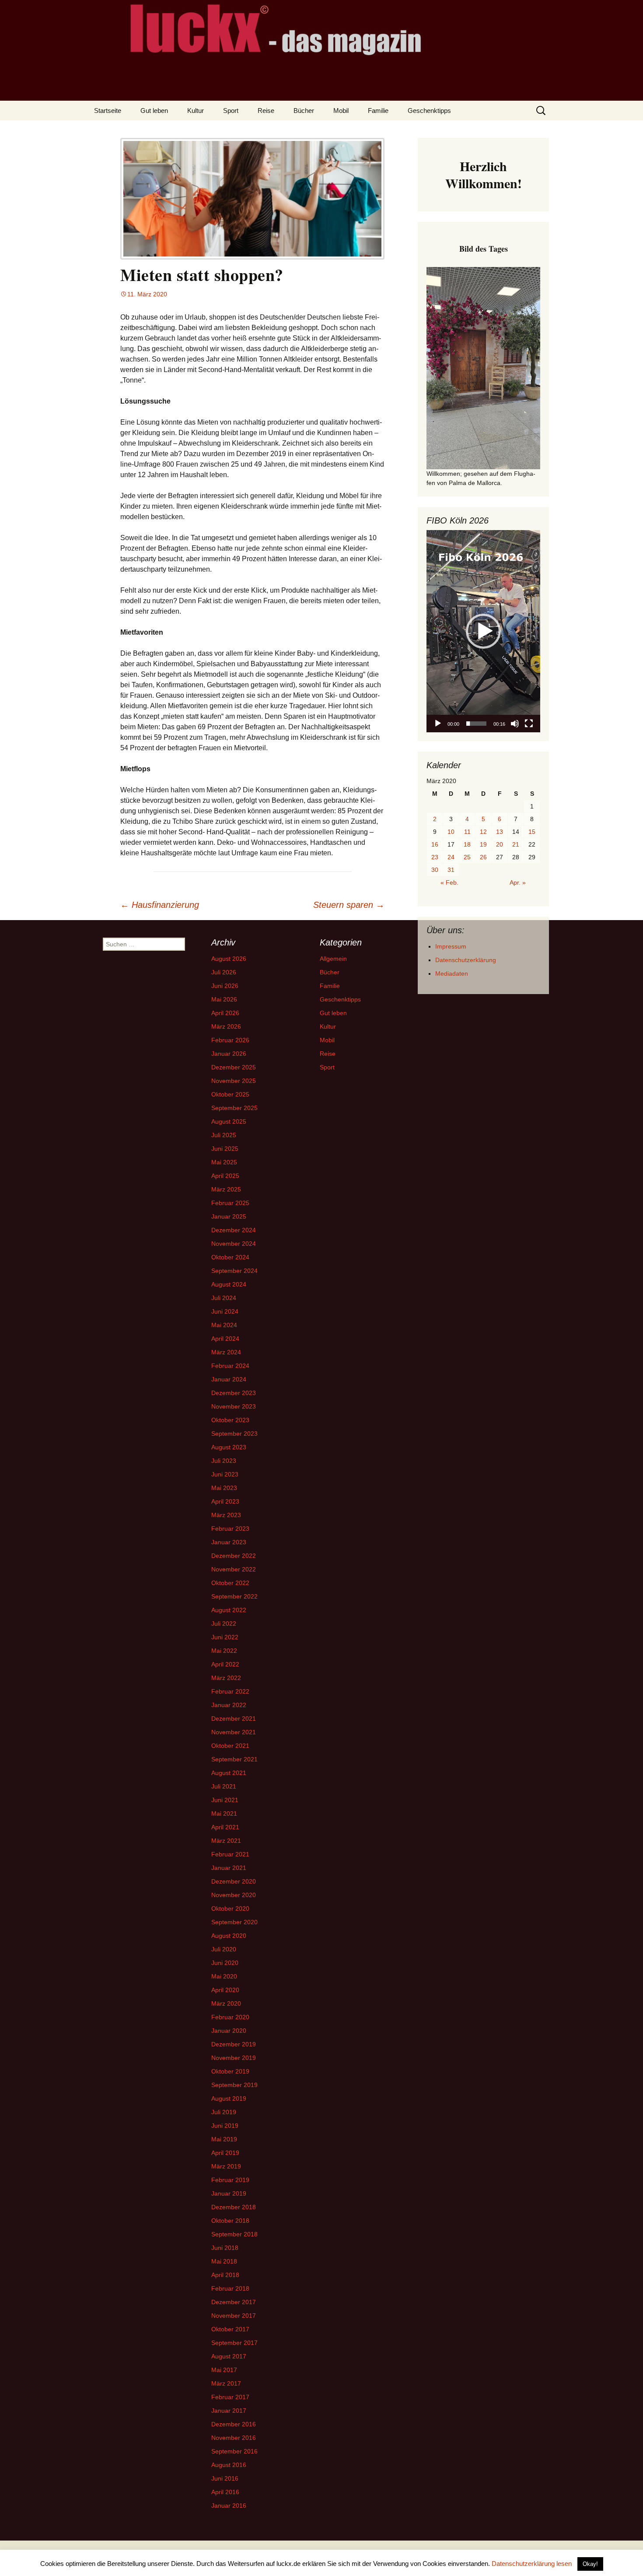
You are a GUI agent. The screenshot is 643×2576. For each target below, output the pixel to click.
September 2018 (234, 2234)
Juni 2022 (225, 1637)
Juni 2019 (225, 2126)
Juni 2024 (225, 1311)
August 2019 (229, 2098)
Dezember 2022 (234, 1556)
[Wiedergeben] (438, 724)
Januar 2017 (229, 2411)
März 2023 (226, 1515)
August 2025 (229, 1121)
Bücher (304, 111)
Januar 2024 (229, 1379)
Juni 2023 (225, 1474)
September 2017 (234, 2343)
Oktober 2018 (230, 2221)
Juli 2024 (224, 1298)
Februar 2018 (230, 2288)
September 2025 (234, 1108)
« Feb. (449, 882)
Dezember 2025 (234, 1067)
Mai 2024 (224, 1325)
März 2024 (226, 1352)
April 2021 (225, 1827)
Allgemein (333, 959)
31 (451, 870)
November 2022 (234, 1569)
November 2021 (234, 1732)
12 (483, 832)
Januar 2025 (229, 1216)
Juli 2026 (224, 972)
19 (483, 844)
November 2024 (234, 1244)
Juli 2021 (224, 1786)
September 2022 (234, 1596)
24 (451, 857)
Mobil (341, 111)
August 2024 (229, 1284)
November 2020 (234, 1895)
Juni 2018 (225, 2248)
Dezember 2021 (234, 1719)
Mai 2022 (224, 1651)
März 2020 (226, 2003)
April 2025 (225, 1176)
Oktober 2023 (230, 1420)
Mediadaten (452, 973)
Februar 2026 (230, 1040)
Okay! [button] (590, 2564)
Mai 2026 (224, 999)
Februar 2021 (230, 1854)
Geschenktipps (429, 111)
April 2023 (225, 1501)
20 (500, 844)
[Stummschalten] (515, 724)
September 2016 (234, 2451)
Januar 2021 (229, 1868)
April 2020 (225, 1990)
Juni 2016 (225, 2478)
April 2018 (225, 2275)
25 (467, 857)
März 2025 (226, 1189)
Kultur (196, 111)
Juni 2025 (225, 1149)
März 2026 (226, 1026)
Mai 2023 (224, 1488)
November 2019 (234, 2058)
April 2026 (225, 1013)
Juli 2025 (224, 1135)
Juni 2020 (225, 1963)
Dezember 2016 (234, 2424)
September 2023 (234, 1434)
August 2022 (229, 1610)
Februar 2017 (230, 2397)
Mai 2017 (224, 2370)
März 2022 (226, 1678)
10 (451, 832)
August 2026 (229, 959)
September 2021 (234, 1759)
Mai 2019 (224, 2139)
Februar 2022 (230, 1691)
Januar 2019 (229, 2193)
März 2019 (226, 2166)
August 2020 (229, 1936)
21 (516, 844)
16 (435, 844)
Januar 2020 (229, 2031)
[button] (483, 631)
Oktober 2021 (230, 1746)
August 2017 (229, 2356)
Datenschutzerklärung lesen (532, 2564)
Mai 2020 (224, 1976)
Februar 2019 (230, 2180)
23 (435, 857)
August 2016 (229, 2465)
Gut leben (154, 111)
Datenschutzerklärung (466, 960)
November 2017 (234, 2316)
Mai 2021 (224, 1813)
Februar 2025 (230, 1203)
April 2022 (225, 1664)
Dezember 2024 (234, 1230)
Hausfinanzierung (160, 905)
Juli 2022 (224, 1624)
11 (467, 832)
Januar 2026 (229, 1054)
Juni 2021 (225, 1800)
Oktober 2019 (230, 2071)
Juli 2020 (224, 1949)
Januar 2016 (229, 2506)
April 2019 (225, 2153)
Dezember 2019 (234, 2044)
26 (483, 857)
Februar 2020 (230, 2017)
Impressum (451, 946)
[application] (483, 631)
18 (467, 844)
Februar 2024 (230, 1366)
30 (435, 870)
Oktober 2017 (230, 2329)
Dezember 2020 (234, 1881)
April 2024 (225, 1339)
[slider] (476, 724)
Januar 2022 (229, 1705)
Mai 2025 (224, 1162)
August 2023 (229, 1447)
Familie (378, 111)
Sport (231, 111)
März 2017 (226, 2383)
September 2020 (234, 1922)
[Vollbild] (529, 724)
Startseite (108, 111)
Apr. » (518, 882)
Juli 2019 (224, 2112)
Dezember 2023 (234, 1393)
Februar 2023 (230, 1529)
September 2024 (234, 1271)
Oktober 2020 (230, 1908)
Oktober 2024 (230, 1257)
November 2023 (234, 1406)
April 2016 (225, 2492)
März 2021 (226, 1841)
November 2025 (234, 1081)
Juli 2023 (224, 1461)
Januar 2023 (229, 1542)
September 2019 (234, 2085)
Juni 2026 (225, 986)
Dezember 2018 (234, 2207)
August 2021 (229, 1773)
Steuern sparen (349, 905)
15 (532, 832)
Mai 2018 (224, 2261)
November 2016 (234, 2438)
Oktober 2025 (230, 1094)
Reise (266, 111)
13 (500, 832)
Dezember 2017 (234, 2302)
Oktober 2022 (230, 1583)
